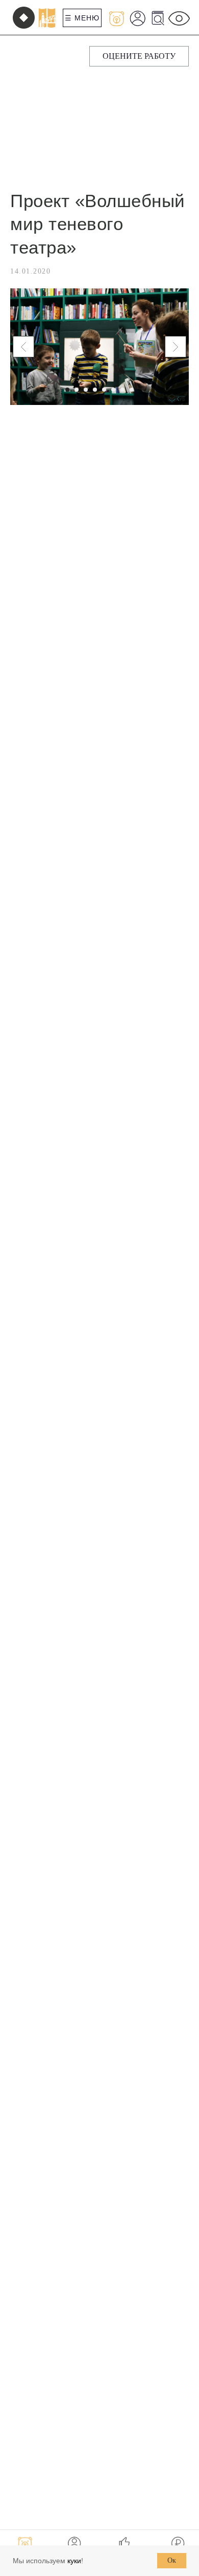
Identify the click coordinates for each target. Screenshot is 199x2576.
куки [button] (74, 2561)
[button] (139, 56)
